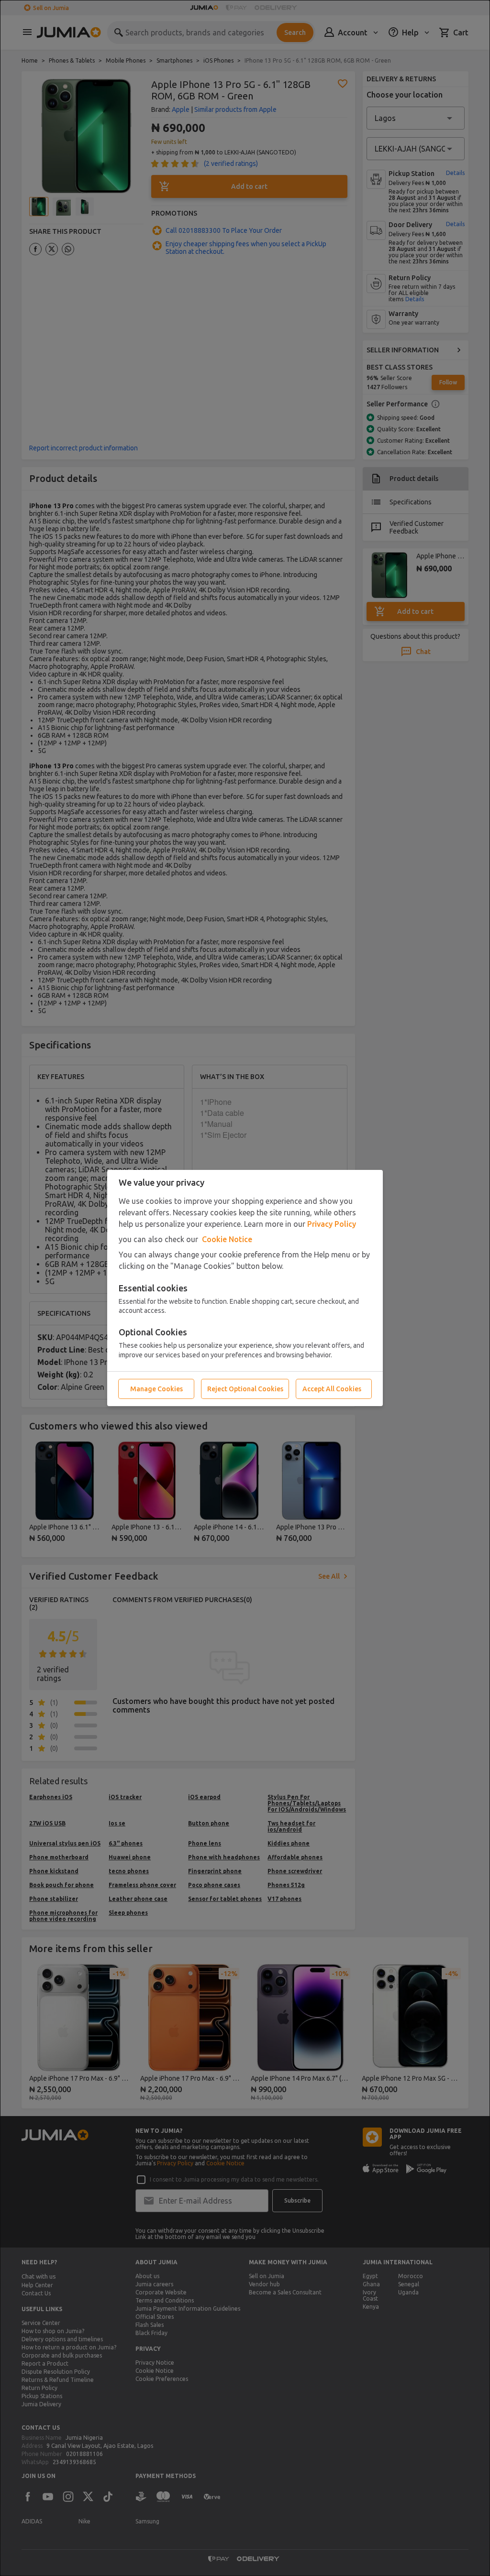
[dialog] (245, 1288)
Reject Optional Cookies (245, 1389)
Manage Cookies (156, 1389)
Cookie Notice (227, 1239)
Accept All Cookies (332, 1389)
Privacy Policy (332, 1224)
